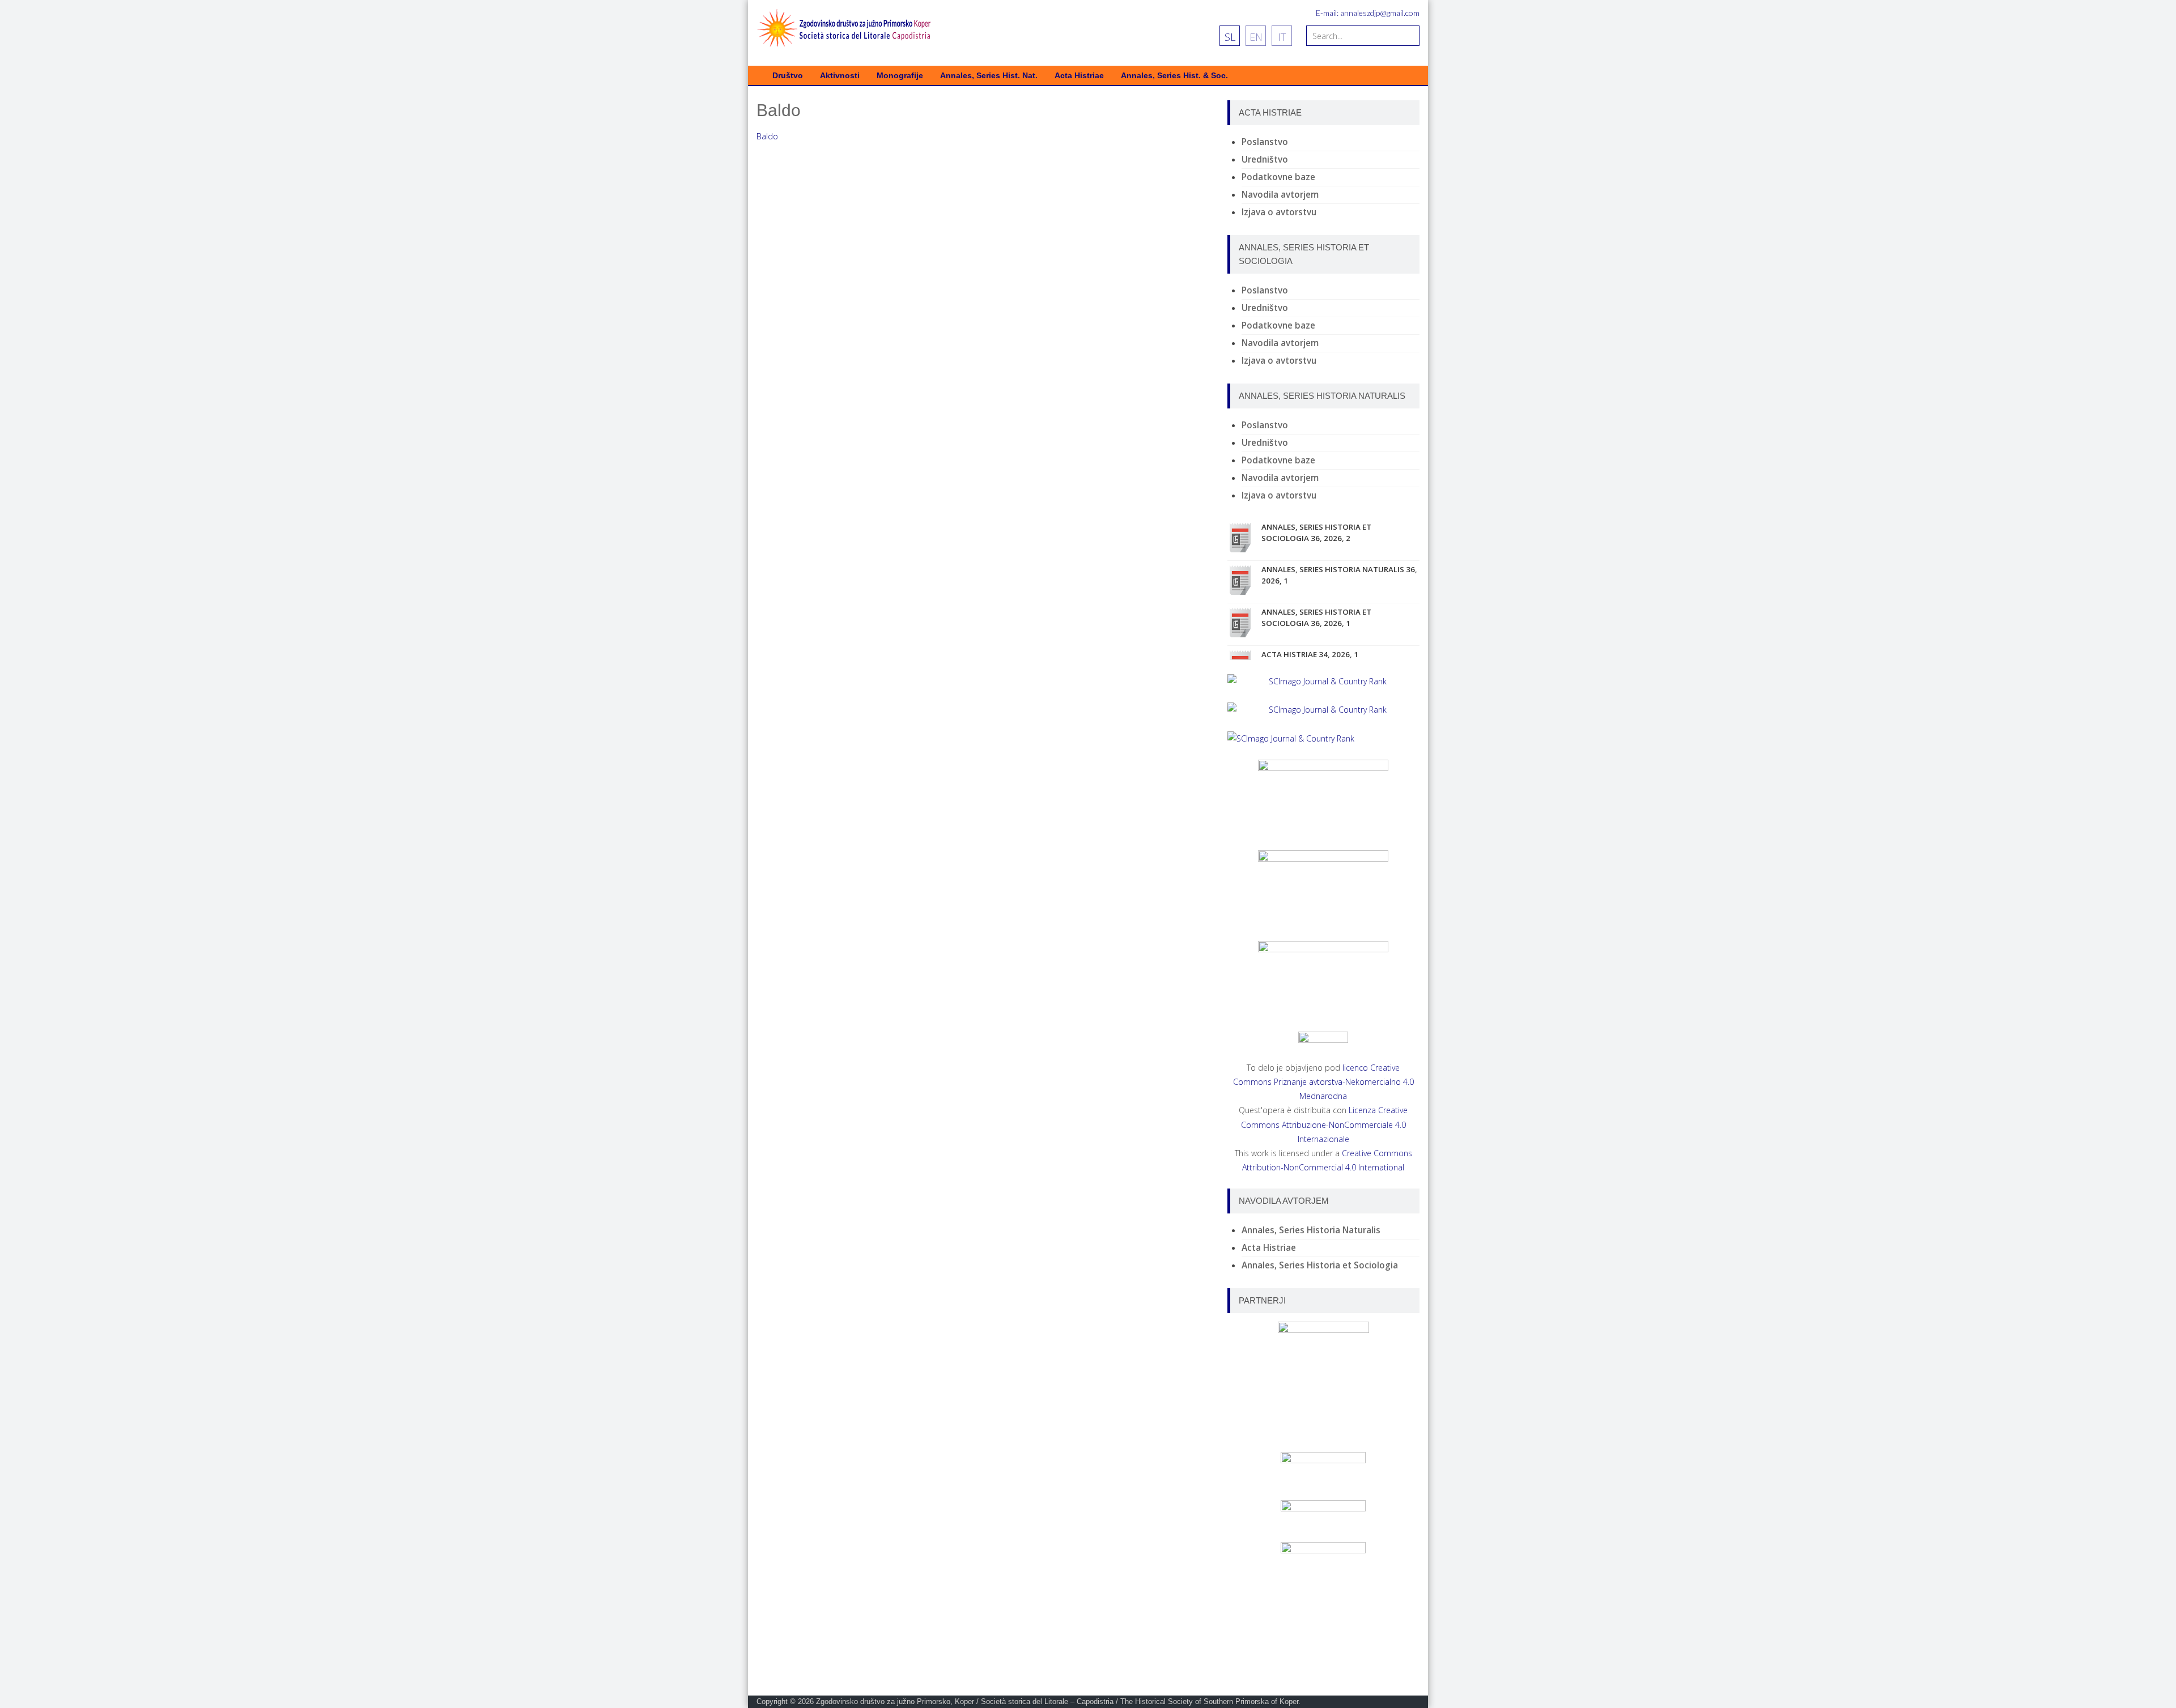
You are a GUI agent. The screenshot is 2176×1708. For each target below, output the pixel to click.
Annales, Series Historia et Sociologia (1320, 1265)
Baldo (767, 136)
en (1256, 37)
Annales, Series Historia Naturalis (1311, 1230)
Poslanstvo (1265, 142)
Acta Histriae (1079, 76)
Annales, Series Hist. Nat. (989, 76)
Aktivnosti (840, 76)
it (1282, 37)
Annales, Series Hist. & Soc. (1174, 76)
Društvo (788, 76)
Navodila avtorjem (1280, 195)
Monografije (900, 76)
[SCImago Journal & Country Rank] (1323, 681)
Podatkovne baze (1278, 177)
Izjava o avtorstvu (1279, 212)
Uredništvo (1265, 159)
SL (1230, 37)
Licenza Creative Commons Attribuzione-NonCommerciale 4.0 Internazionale (1325, 1124)
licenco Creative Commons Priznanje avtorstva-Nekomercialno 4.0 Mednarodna (1323, 1082)
